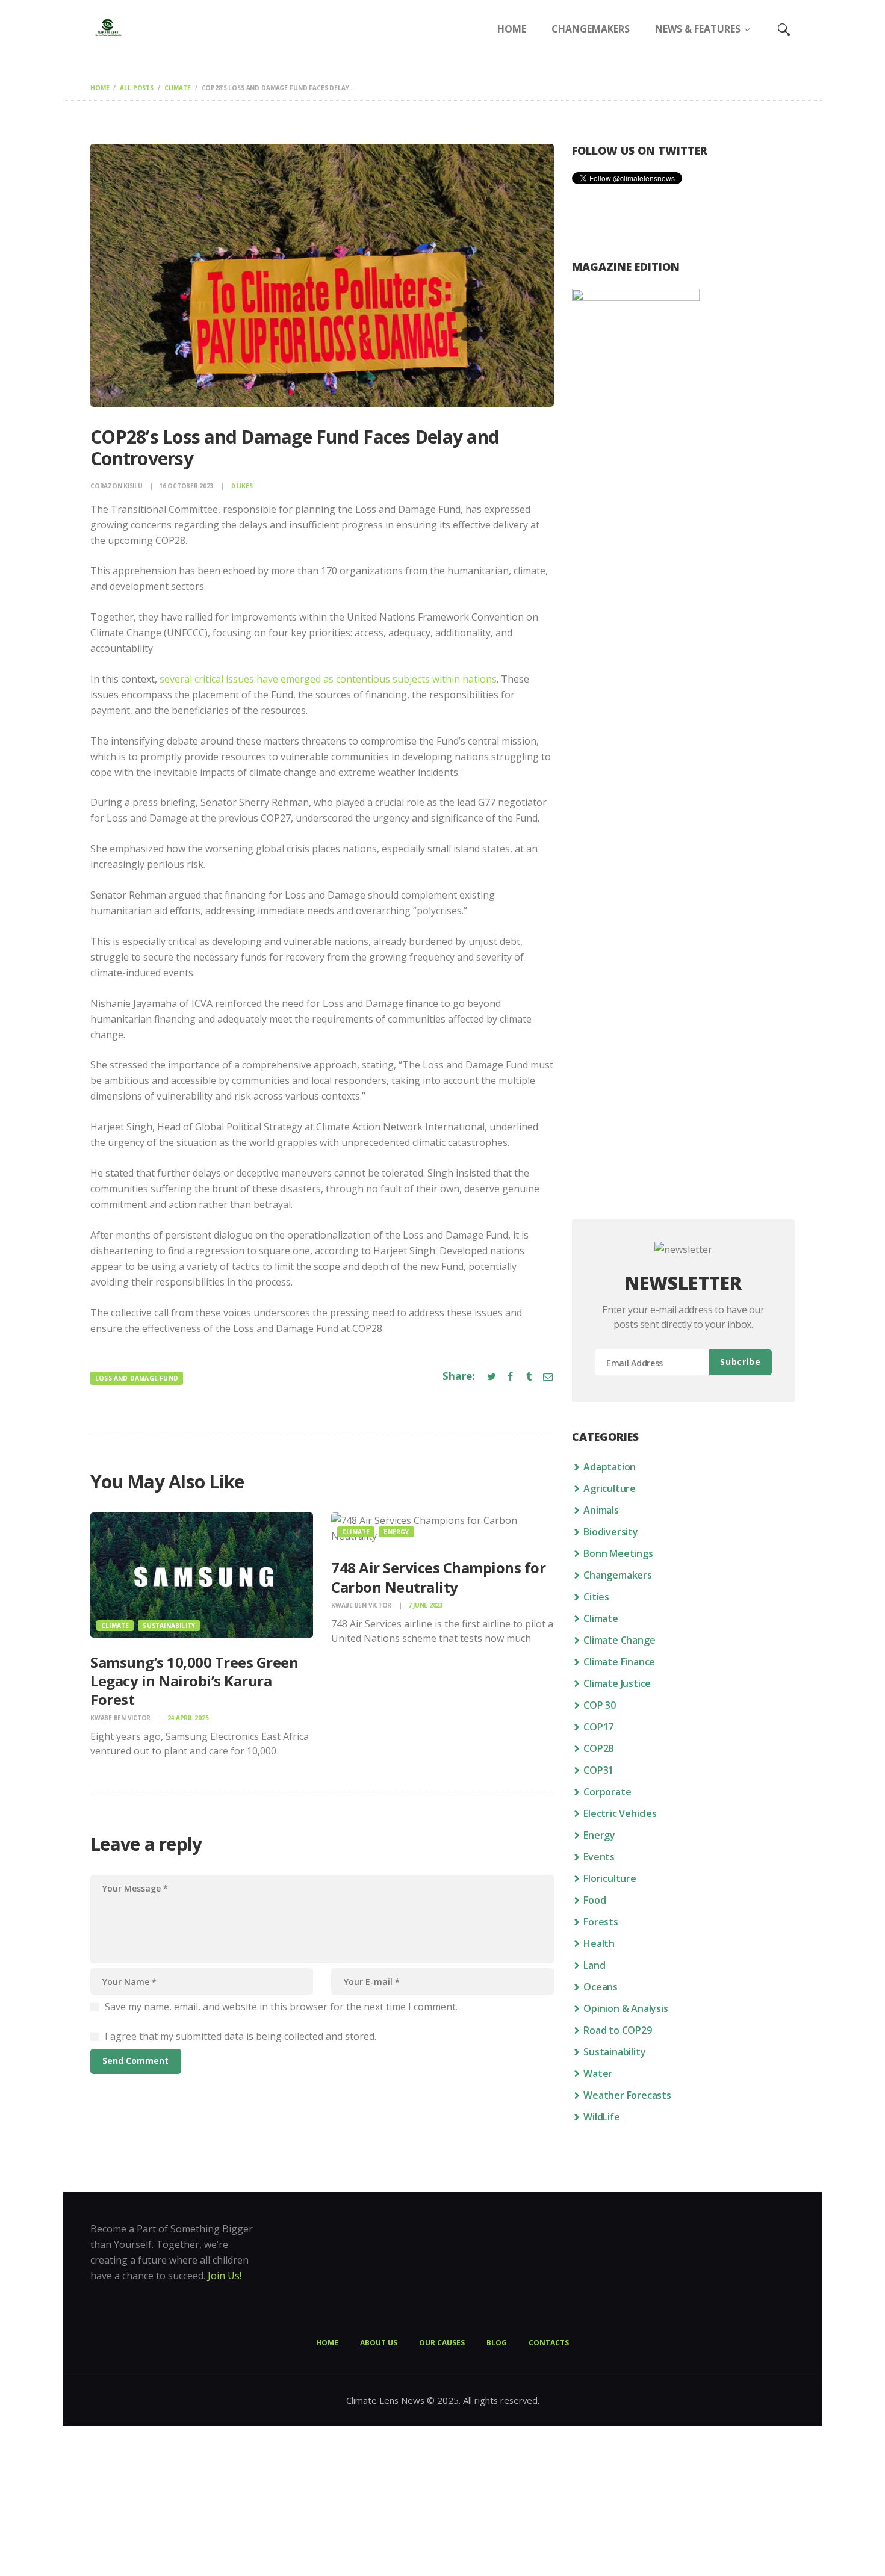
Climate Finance (619, 1662)
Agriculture (610, 1488)
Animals (601, 1510)
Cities (596, 1597)
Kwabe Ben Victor (121, 1718)
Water (598, 2073)
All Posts (137, 88)
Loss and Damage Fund (137, 1378)
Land (594, 1965)
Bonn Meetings (618, 1553)
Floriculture (610, 1878)
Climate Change (619, 1640)
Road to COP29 (617, 2030)
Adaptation (610, 1467)
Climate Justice (617, 1683)
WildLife (601, 2117)
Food (595, 1900)
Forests (601, 1922)
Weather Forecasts (627, 2095)
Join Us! (225, 2276)
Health (599, 1943)
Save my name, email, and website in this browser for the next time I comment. (281, 2007)
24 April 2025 (188, 1718)
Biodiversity (611, 1532)
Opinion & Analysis (626, 2008)
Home (100, 88)
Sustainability (169, 1626)
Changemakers (618, 1575)
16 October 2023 (186, 486)
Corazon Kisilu (117, 486)
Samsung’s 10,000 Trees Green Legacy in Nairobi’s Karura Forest (194, 1681)
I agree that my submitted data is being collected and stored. (241, 2036)
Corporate (607, 1792)
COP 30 (600, 1705)
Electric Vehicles (620, 1813)
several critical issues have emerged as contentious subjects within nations (328, 679)
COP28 (598, 1748)
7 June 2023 (426, 1605)
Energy (396, 1532)
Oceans (601, 1987)
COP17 (598, 1727)
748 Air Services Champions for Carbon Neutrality (438, 1577)
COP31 (598, 1770)
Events (599, 1857)
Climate (178, 88)
